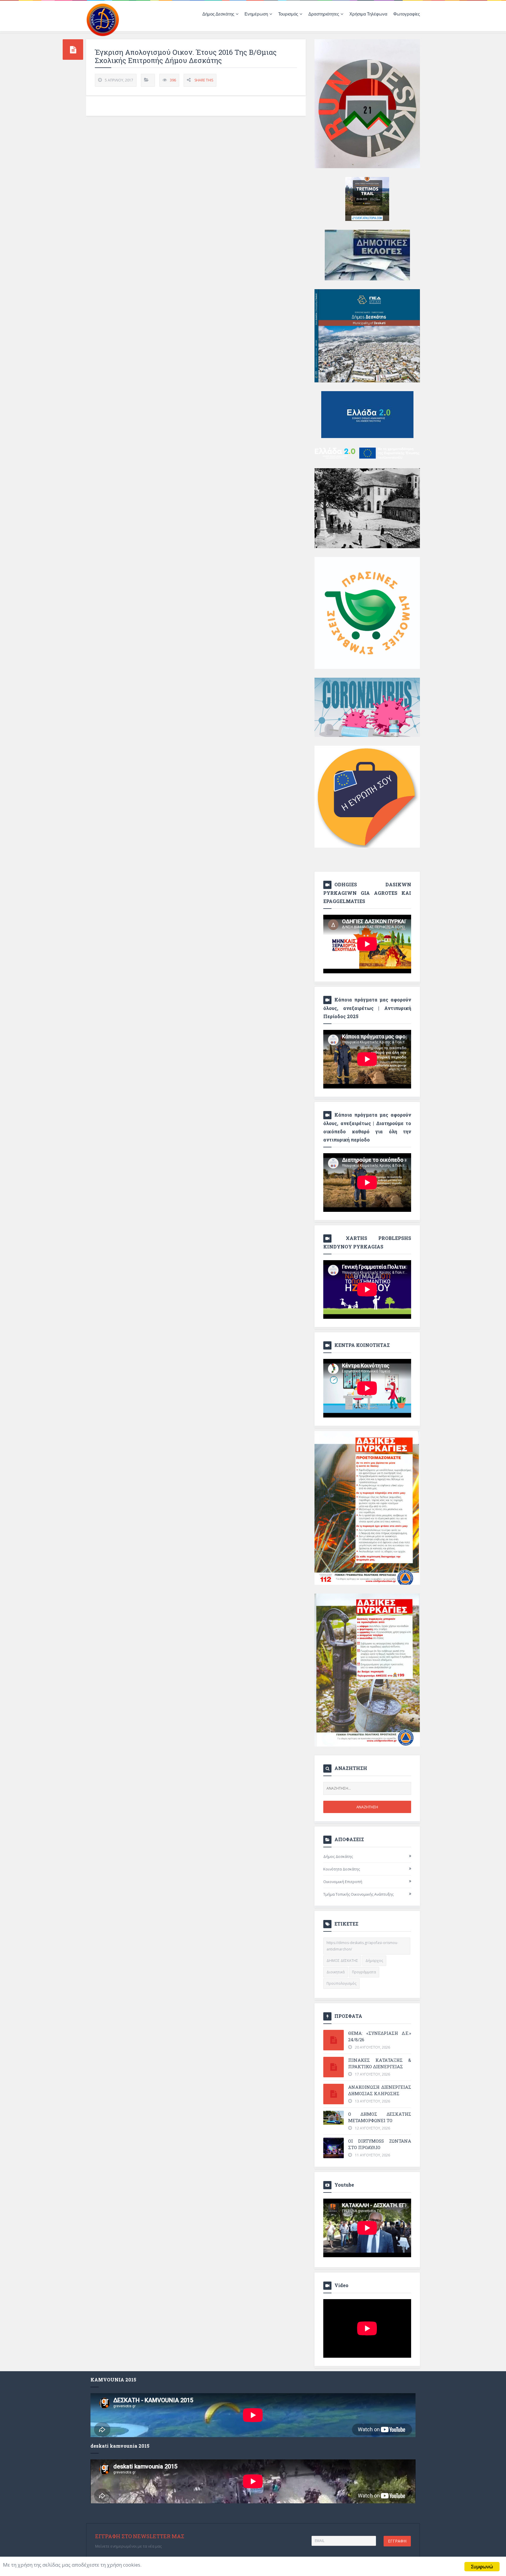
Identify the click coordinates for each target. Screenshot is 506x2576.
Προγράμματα (364, 1972)
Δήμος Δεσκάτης (338, 1856)
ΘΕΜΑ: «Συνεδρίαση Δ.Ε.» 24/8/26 (380, 2036)
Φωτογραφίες (407, 14)
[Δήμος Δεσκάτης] (103, 19)
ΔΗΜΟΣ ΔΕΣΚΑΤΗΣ (342, 1961)
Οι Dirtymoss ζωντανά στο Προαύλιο (380, 2144)
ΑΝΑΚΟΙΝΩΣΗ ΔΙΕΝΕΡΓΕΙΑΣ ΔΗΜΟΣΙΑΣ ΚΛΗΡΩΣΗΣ (380, 2090)
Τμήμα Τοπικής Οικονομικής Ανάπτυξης (358, 1894)
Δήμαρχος (374, 1961)
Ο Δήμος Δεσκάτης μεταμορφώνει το (380, 2117)
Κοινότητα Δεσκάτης (342, 1869)
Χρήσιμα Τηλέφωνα (368, 14)
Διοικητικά (336, 1972)
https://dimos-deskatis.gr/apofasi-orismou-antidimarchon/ (362, 1946)
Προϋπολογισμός (341, 1983)
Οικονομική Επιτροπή (343, 1882)
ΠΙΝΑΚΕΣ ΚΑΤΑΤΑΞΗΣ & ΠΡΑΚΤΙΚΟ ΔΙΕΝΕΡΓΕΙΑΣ (380, 2063)
